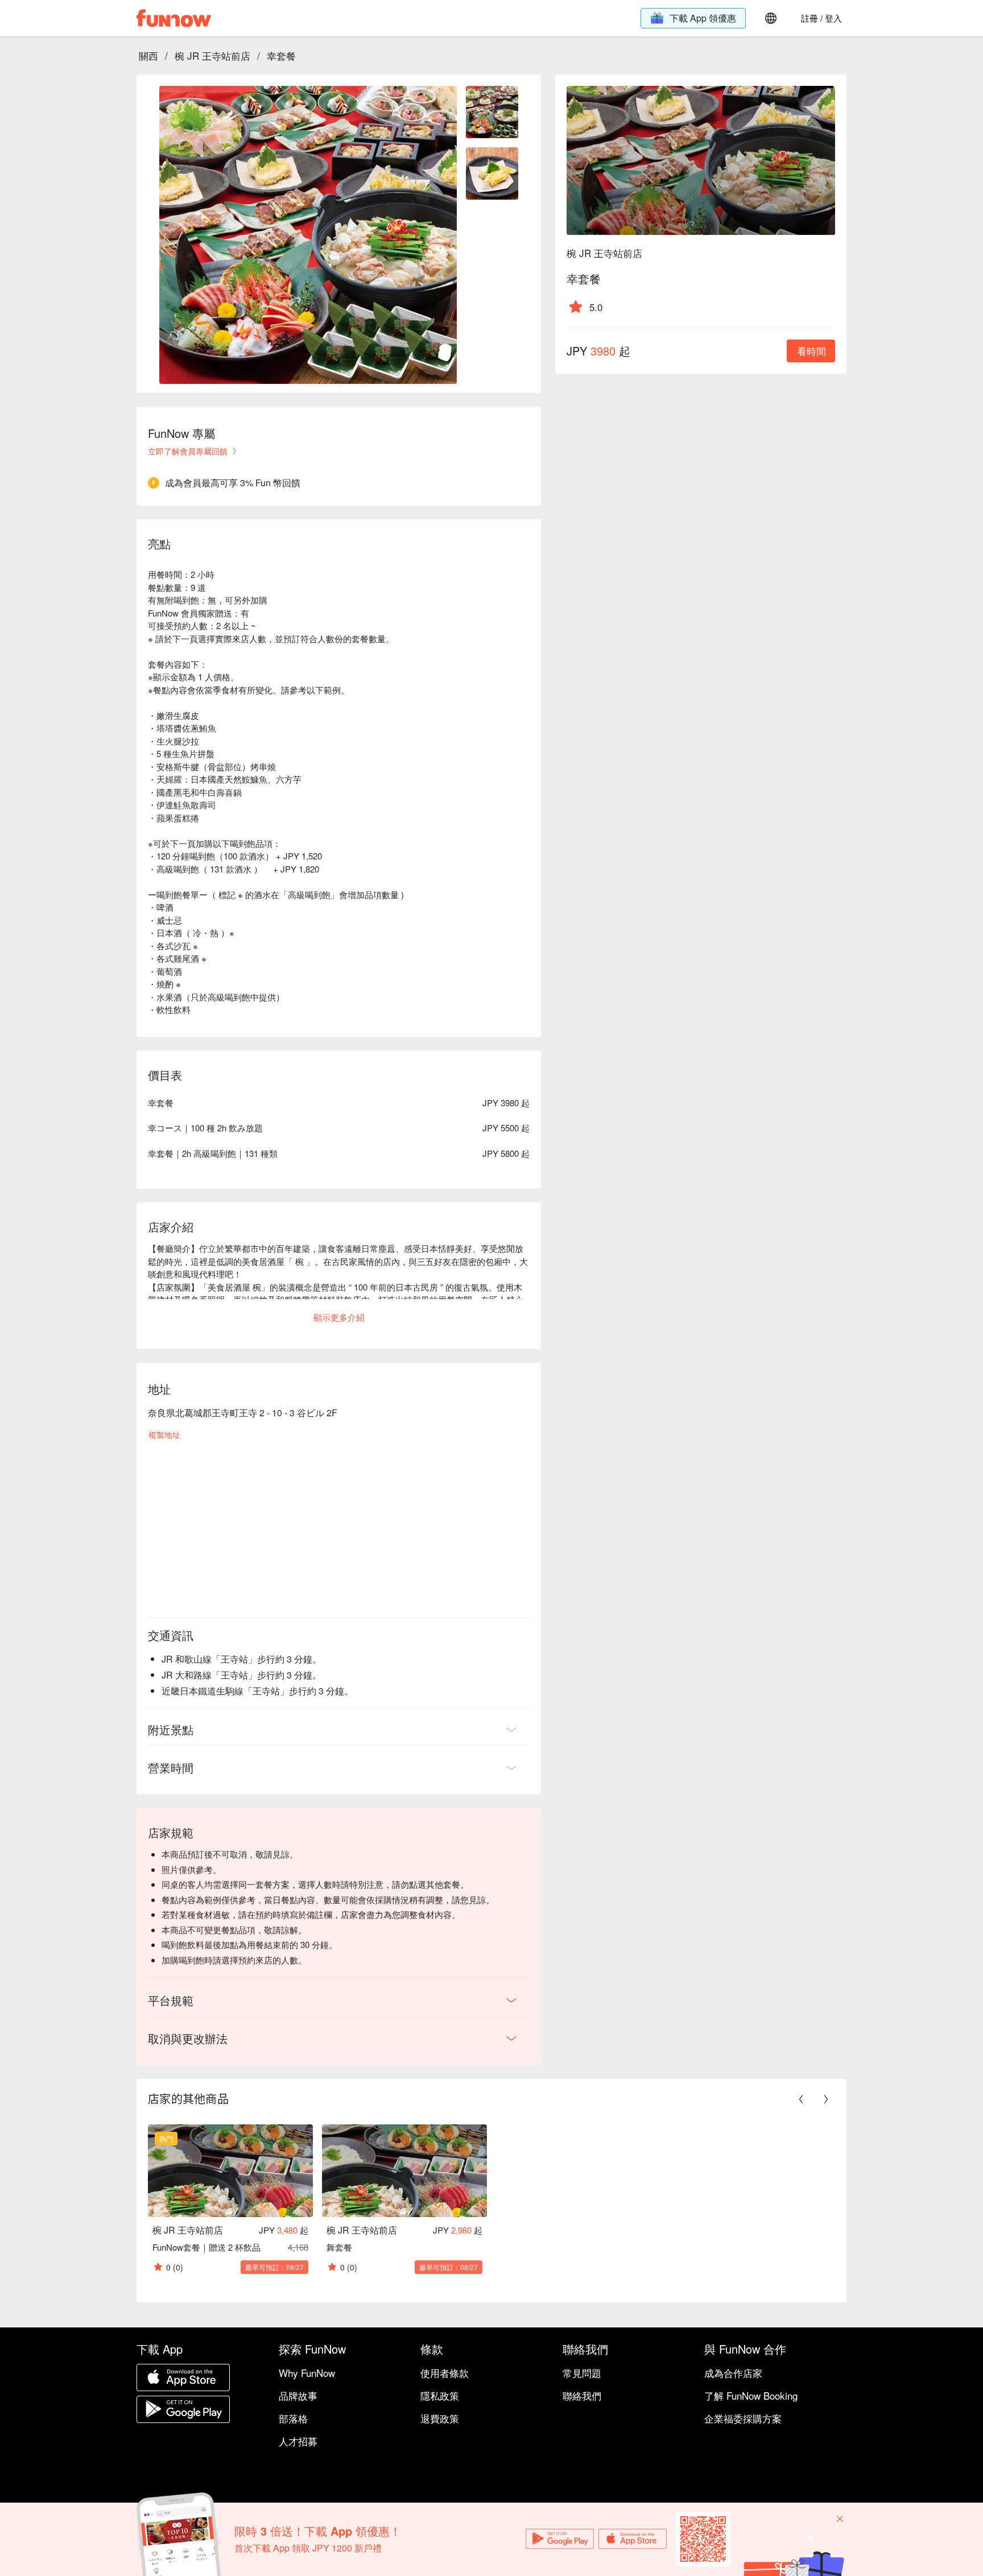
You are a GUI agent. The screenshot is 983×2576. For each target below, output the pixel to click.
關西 (148, 55)
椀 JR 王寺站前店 (212, 55)
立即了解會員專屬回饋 (188, 451)
